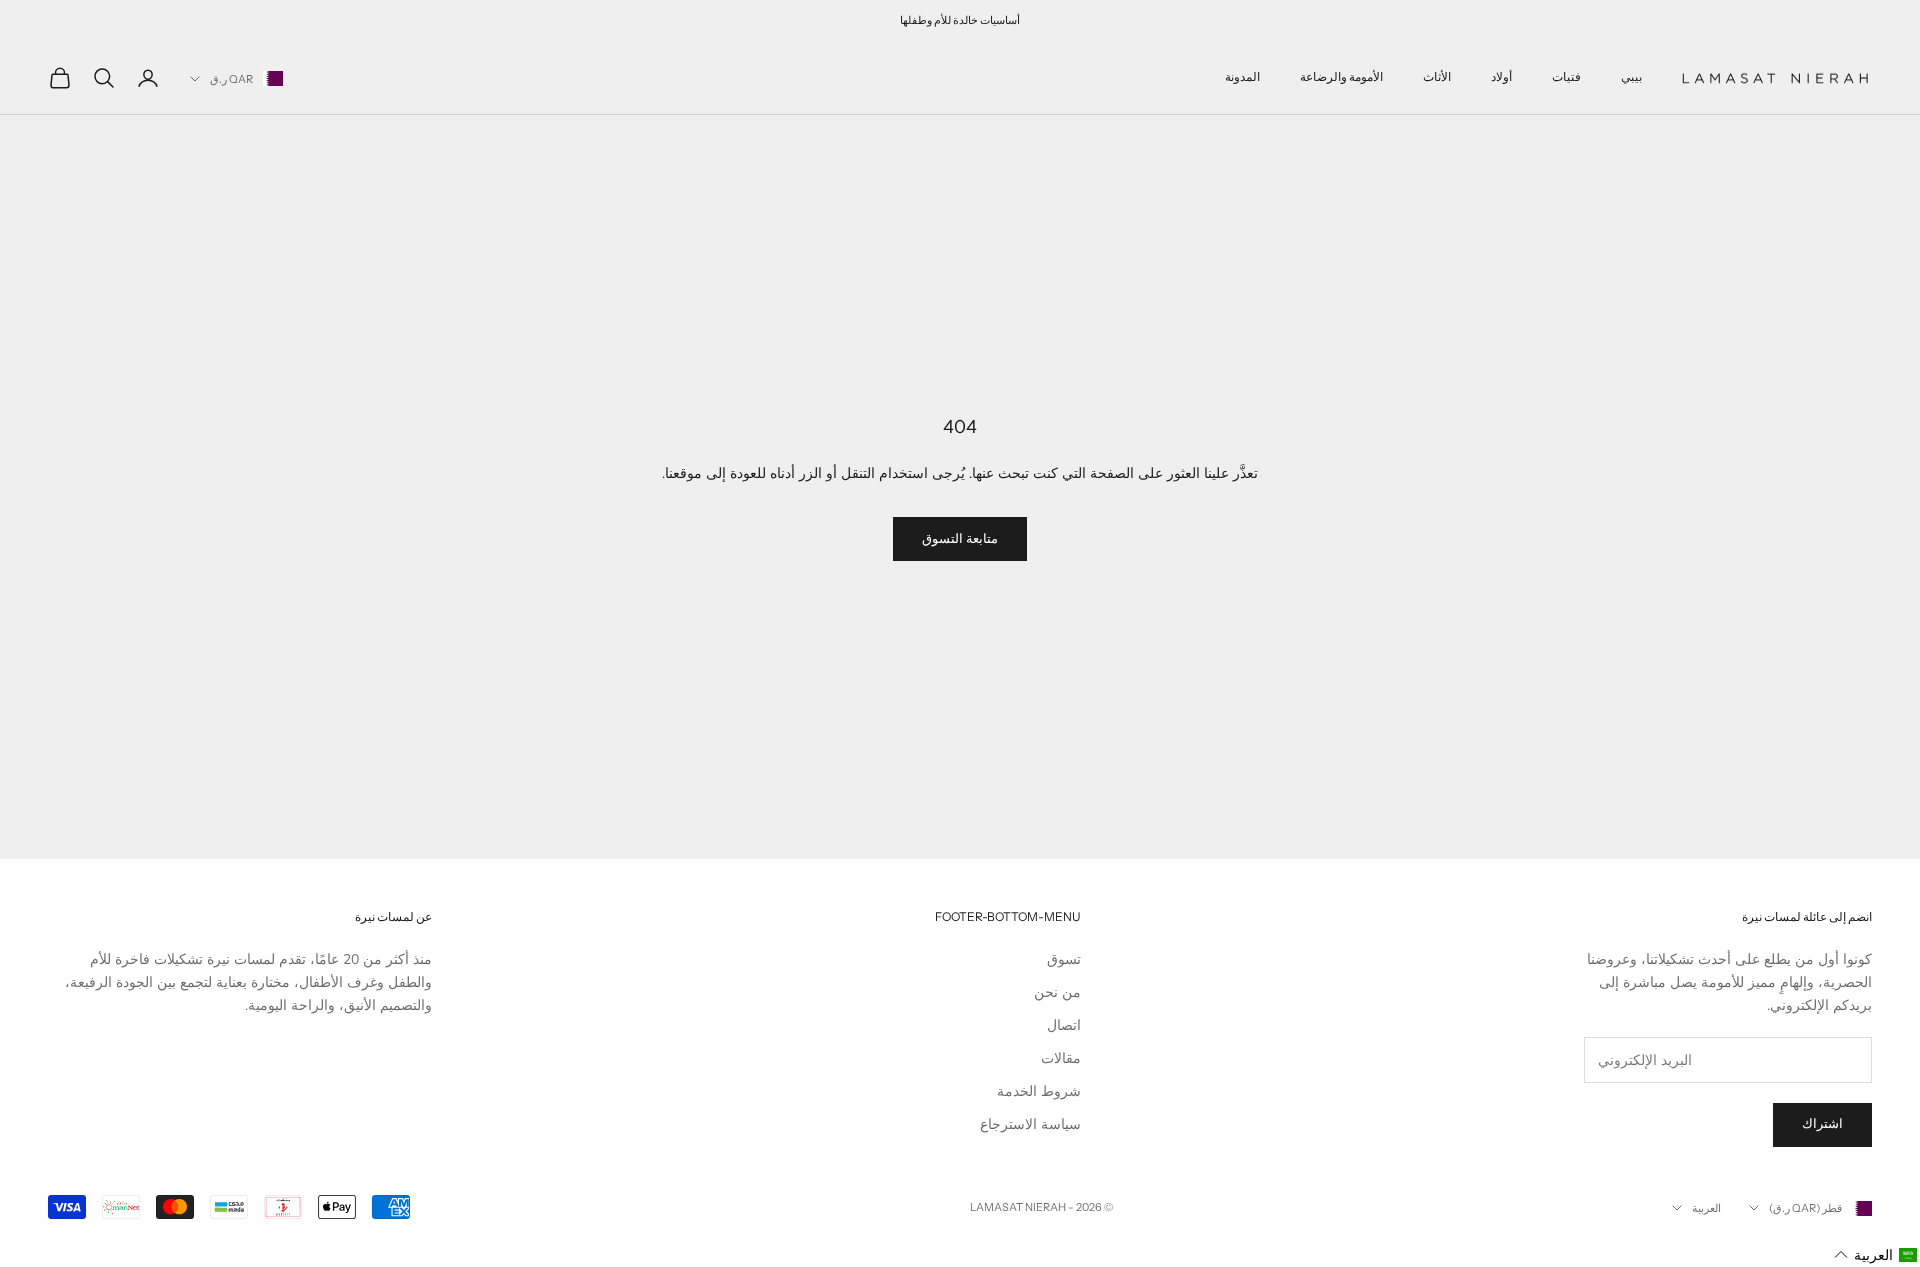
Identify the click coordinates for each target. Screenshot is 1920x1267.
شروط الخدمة (1039, 1091)
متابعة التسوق (960, 539)
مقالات (1061, 1058)
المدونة (1242, 77)
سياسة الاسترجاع (1030, 1124)
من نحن (1057, 992)
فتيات (1566, 77)
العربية (1706, 1208)
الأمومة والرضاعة (1341, 77)
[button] (1876, 1255)
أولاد (1501, 77)
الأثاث (1437, 77)
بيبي (1631, 77)
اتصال (1064, 1025)
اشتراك (1822, 1124)
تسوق (1064, 959)
